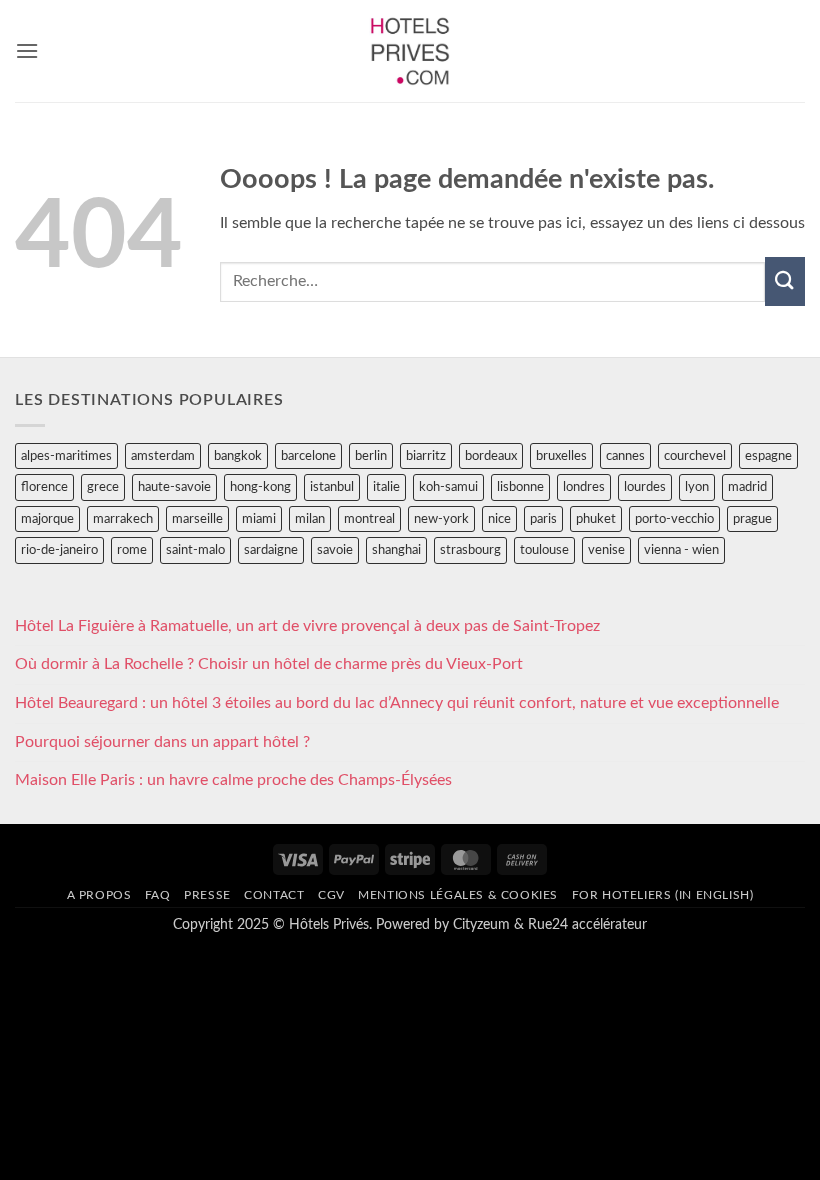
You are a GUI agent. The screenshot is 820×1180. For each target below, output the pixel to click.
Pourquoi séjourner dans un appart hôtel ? (162, 742)
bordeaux (491, 456)
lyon (697, 487)
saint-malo (195, 550)
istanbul (332, 487)
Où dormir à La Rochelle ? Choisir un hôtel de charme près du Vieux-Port (269, 664)
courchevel (695, 456)
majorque (47, 519)
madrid (747, 487)
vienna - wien (681, 550)
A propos (99, 895)
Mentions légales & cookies (458, 895)
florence (44, 487)
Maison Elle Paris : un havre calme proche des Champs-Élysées (233, 780)
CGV (331, 895)
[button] (27, 50)
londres (584, 487)
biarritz (426, 456)
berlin (371, 456)
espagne (768, 456)
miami (259, 519)
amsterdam (163, 456)
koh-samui (448, 487)
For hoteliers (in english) (663, 895)
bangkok (238, 456)
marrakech (123, 519)
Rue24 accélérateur (587, 924)
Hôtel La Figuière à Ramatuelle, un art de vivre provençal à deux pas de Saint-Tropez (307, 626)
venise (606, 550)
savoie (335, 550)
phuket (596, 519)
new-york (441, 519)
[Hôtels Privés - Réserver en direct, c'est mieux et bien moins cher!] (410, 51)
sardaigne (271, 550)
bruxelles (561, 456)
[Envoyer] (785, 281)
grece (103, 487)
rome (132, 550)
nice (499, 519)
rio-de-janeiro (59, 550)
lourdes (645, 487)
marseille (197, 519)
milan (310, 519)
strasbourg (470, 550)
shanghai (396, 550)
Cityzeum (481, 924)
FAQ (158, 895)
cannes (625, 456)
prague (752, 519)
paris (543, 519)
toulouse (544, 550)
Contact (274, 895)
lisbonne (520, 487)
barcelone (308, 456)
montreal (369, 519)
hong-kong (260, 487)
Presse (207, 895)
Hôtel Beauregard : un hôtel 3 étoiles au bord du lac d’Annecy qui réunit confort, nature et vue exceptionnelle (397, 703)
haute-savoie (174, 487)
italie (386, 487)
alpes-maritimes (66, 456)
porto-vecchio (674, 519)
